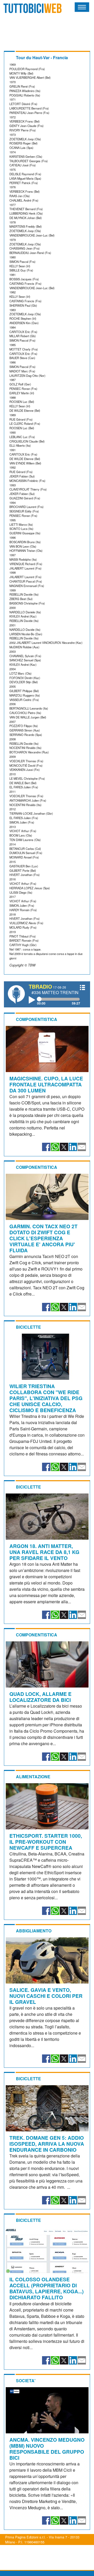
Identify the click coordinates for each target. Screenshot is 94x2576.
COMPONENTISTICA (37, 1019)
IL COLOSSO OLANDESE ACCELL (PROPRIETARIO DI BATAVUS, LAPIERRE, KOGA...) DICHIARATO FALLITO (46, 2288)
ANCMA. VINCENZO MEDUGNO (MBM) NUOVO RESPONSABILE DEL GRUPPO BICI (47, 2449)
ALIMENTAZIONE (33, 1777)
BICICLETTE (28, 1327)
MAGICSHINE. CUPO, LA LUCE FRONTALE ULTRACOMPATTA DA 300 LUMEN (46, 1084)
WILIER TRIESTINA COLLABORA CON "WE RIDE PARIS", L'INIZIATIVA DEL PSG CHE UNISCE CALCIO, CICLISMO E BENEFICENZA (46, 1398)
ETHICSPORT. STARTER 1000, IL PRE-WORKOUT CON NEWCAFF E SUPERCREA (46, 1842)
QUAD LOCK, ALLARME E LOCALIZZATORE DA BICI (40, 1697)
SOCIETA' (26, 2381)
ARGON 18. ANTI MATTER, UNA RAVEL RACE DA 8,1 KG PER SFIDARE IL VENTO (44, 1552)
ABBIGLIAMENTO (34, 1931)
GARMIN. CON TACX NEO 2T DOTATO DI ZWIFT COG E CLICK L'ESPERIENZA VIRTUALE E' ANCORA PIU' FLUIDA (43, 1238)
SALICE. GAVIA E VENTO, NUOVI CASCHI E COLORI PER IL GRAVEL (46, 1996)
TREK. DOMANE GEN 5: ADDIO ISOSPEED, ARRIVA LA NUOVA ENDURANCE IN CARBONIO (47, 2144)
